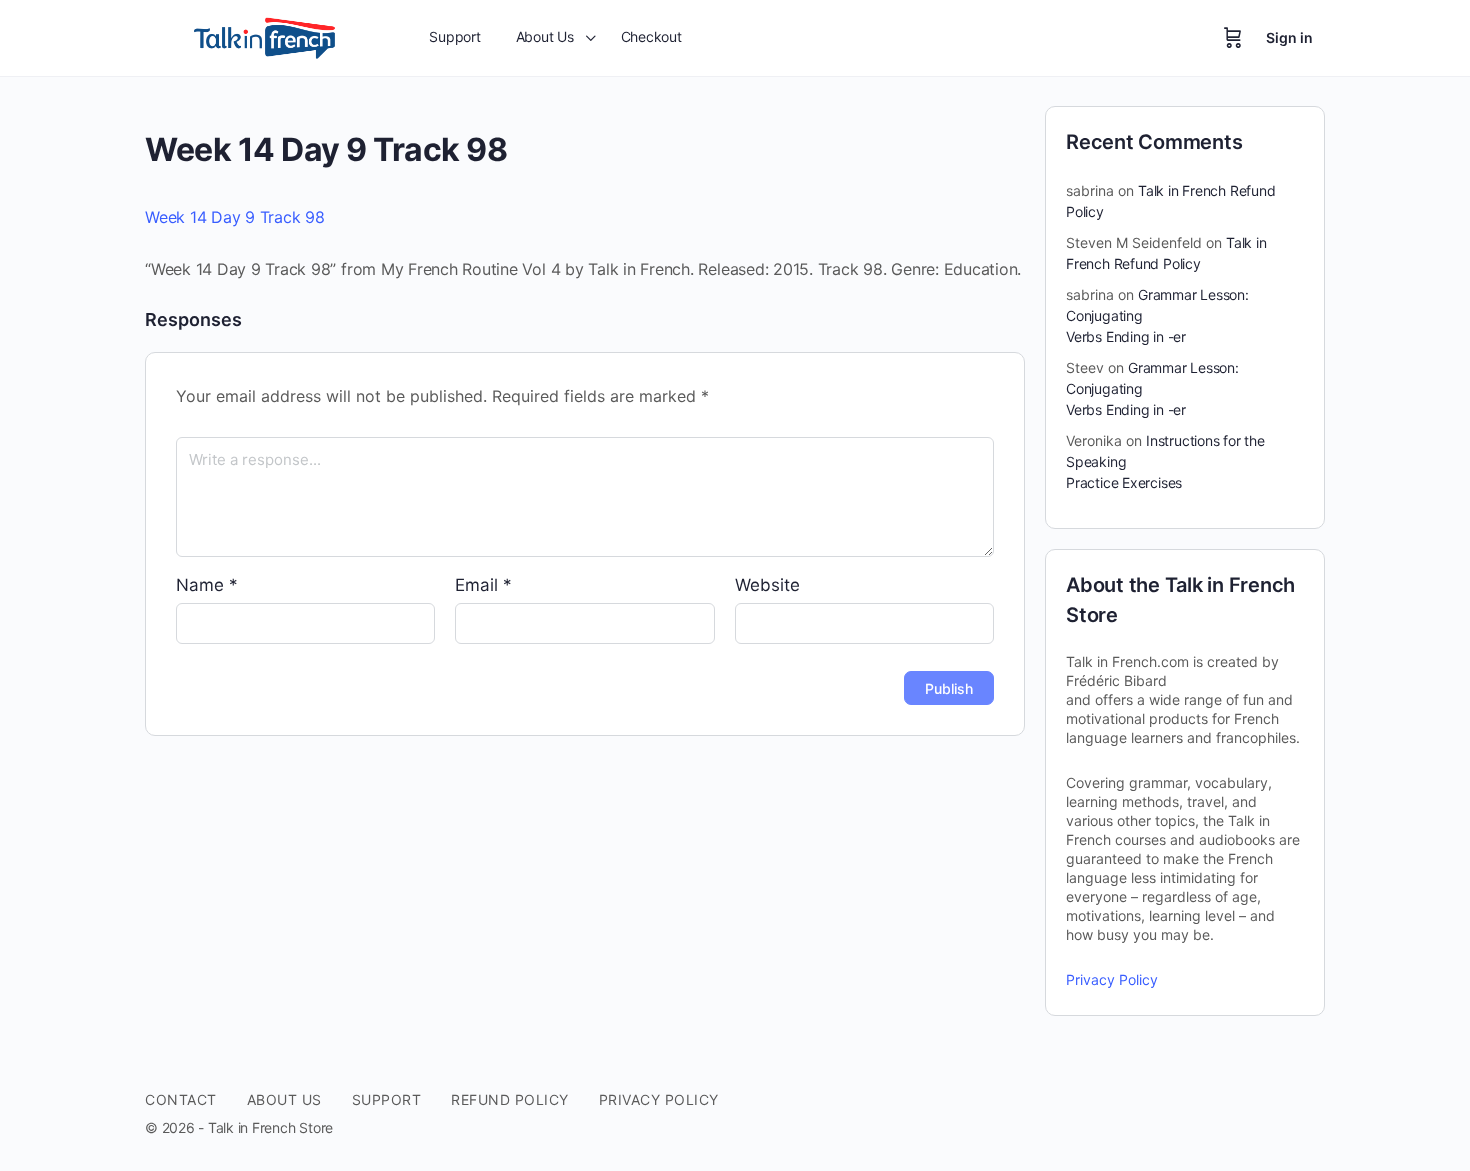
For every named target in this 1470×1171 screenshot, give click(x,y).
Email (483, 585)
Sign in (1289, 37)
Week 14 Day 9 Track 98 (235, 217)
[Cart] (1233, 38)
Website (767, 585)
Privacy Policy (1112, 979)
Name (207, 585)
